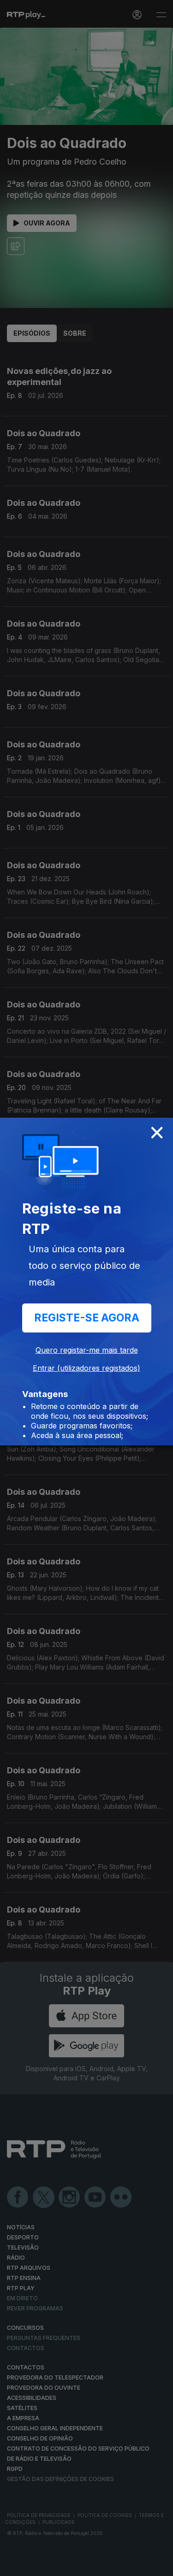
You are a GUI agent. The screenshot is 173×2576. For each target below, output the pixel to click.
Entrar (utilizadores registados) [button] (86, 1368)
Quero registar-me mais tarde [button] (87, 1350)
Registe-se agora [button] (87, 1318)
